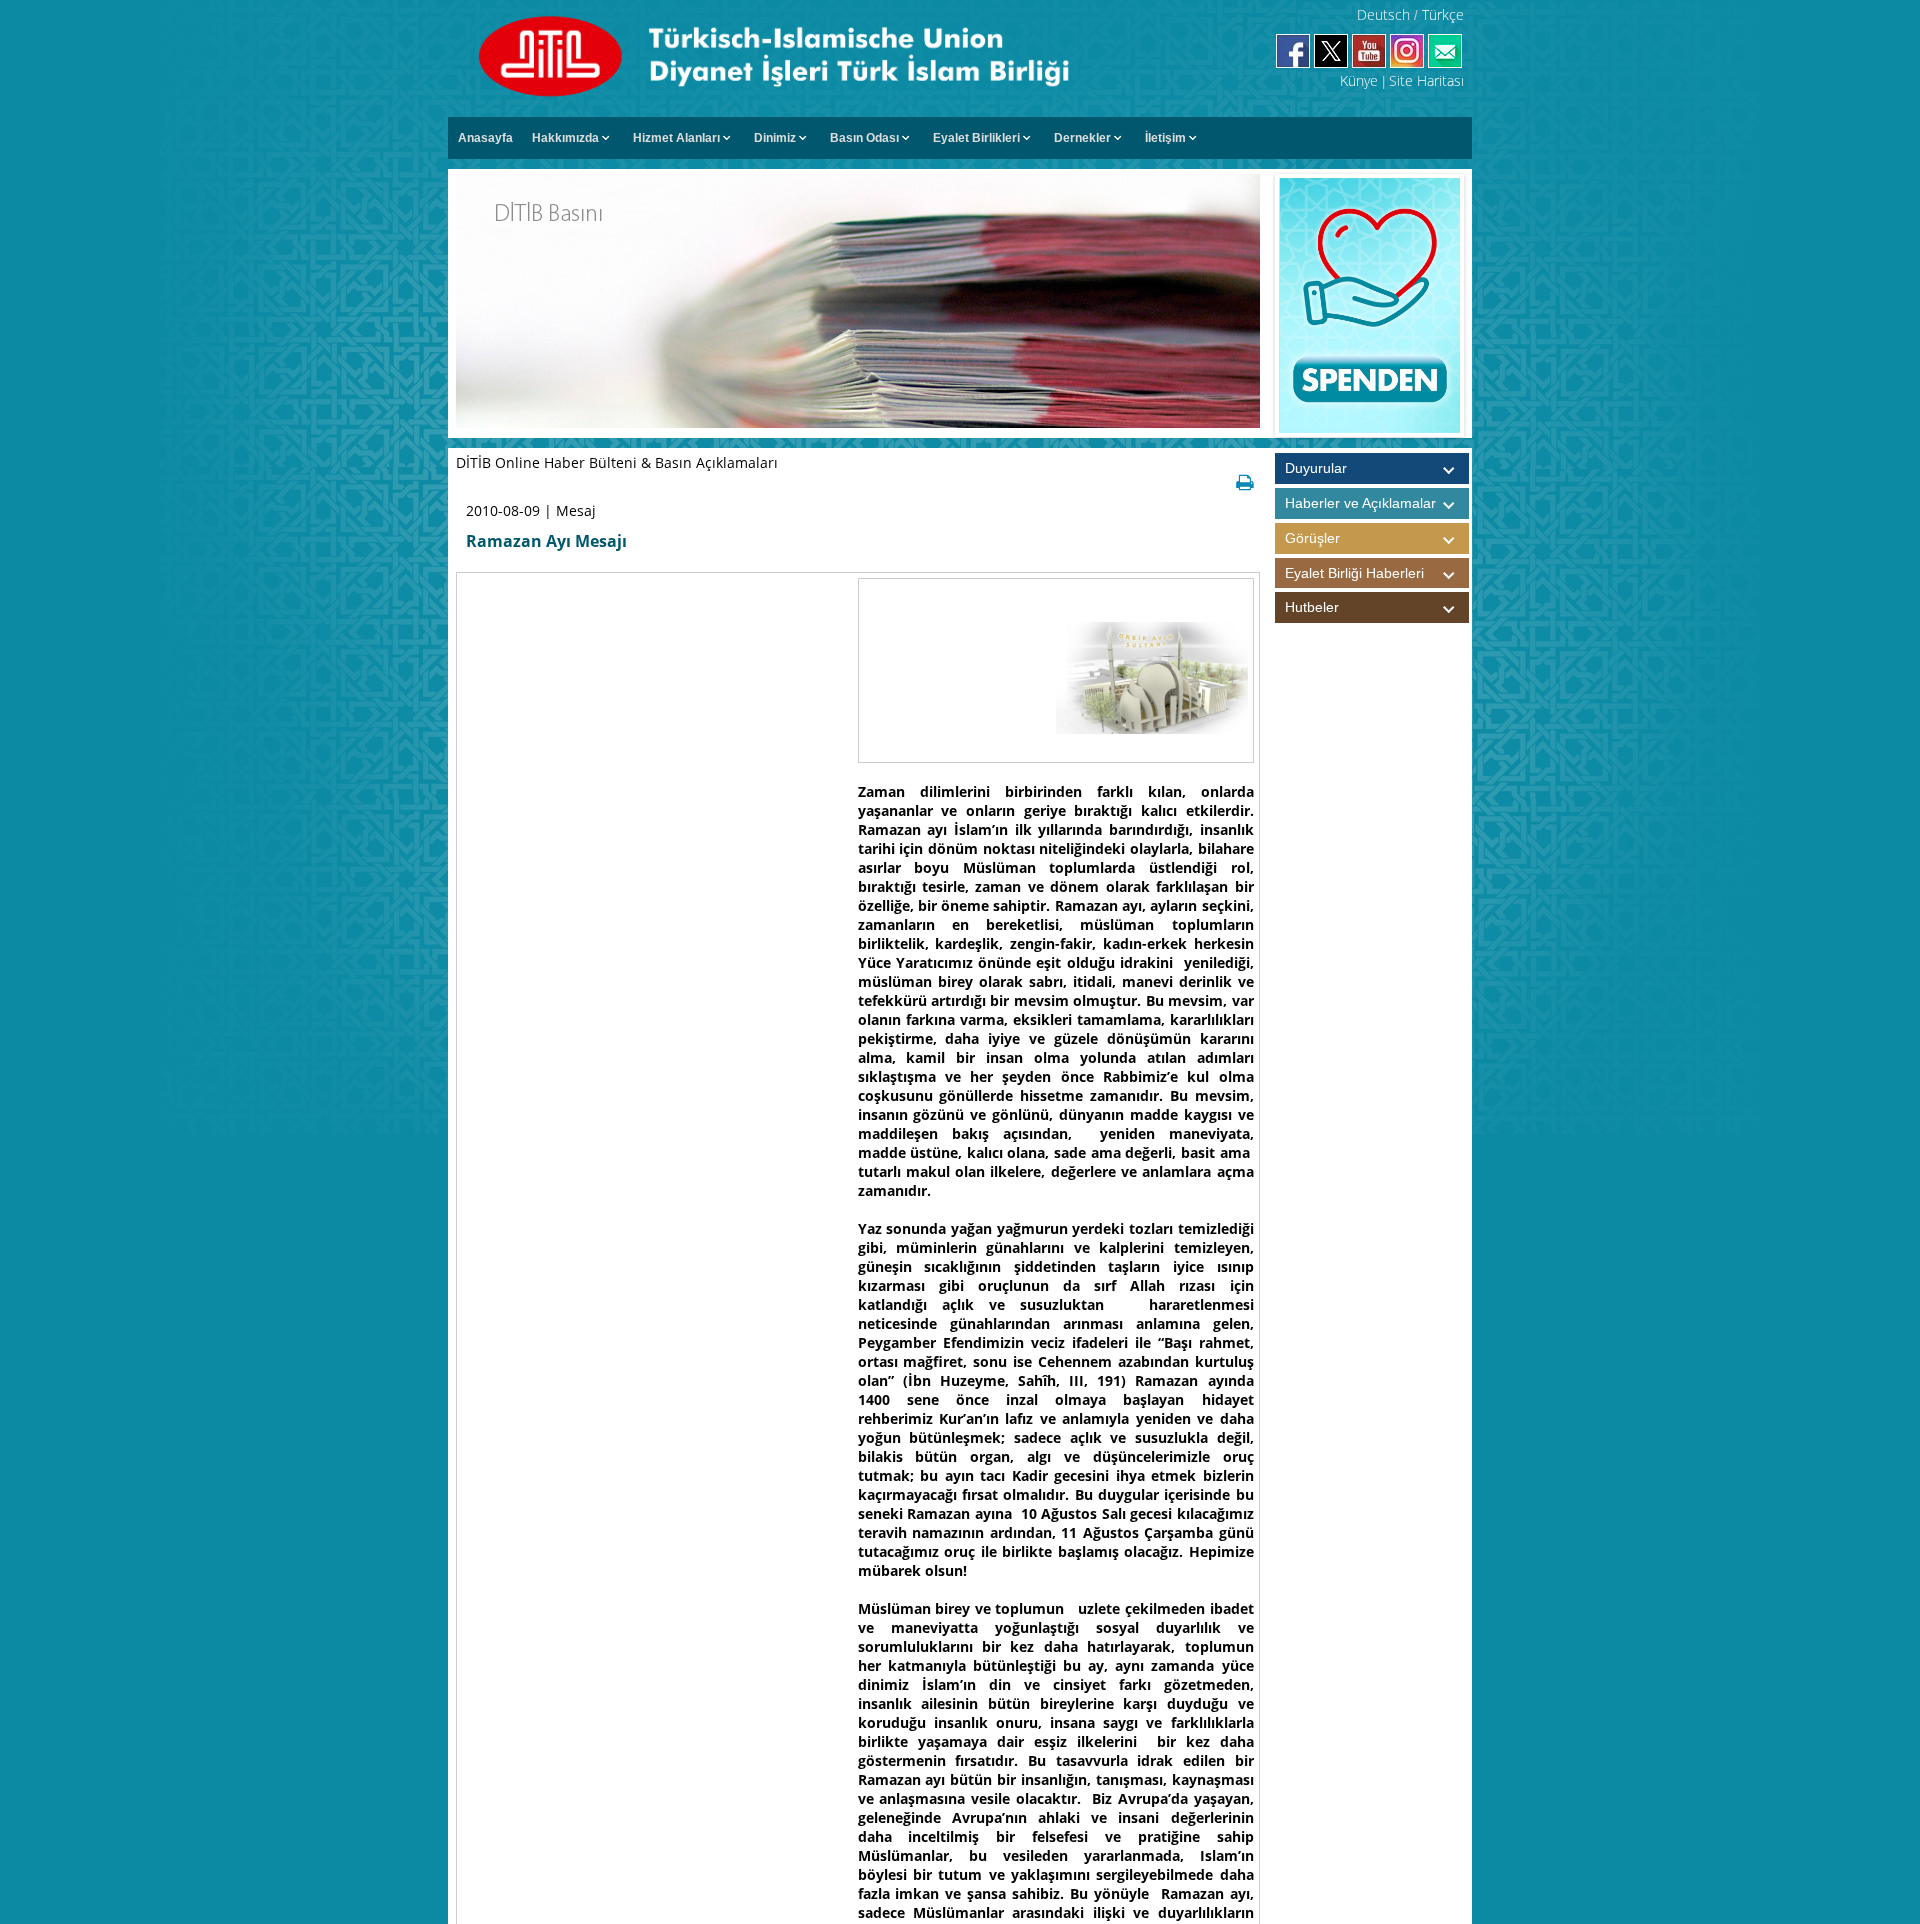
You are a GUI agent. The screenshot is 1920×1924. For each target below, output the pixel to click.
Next (1480, 306)
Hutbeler (1312, 607)
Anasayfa (485, 138)
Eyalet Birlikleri (976, 138)
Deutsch (1383, 14)
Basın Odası (864, 138)
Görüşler (1312, 538)
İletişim (1165, 138)
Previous (1259, 306)
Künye (1359, 80)
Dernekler (1082, 138)
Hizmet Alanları (676, 138)
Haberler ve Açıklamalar (1360, 503)
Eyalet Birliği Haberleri (1354, 573)
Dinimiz (775, 138)
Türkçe (1443, 14)
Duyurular (1316, 468)
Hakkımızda (565, 138)
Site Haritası (1426, 80)
